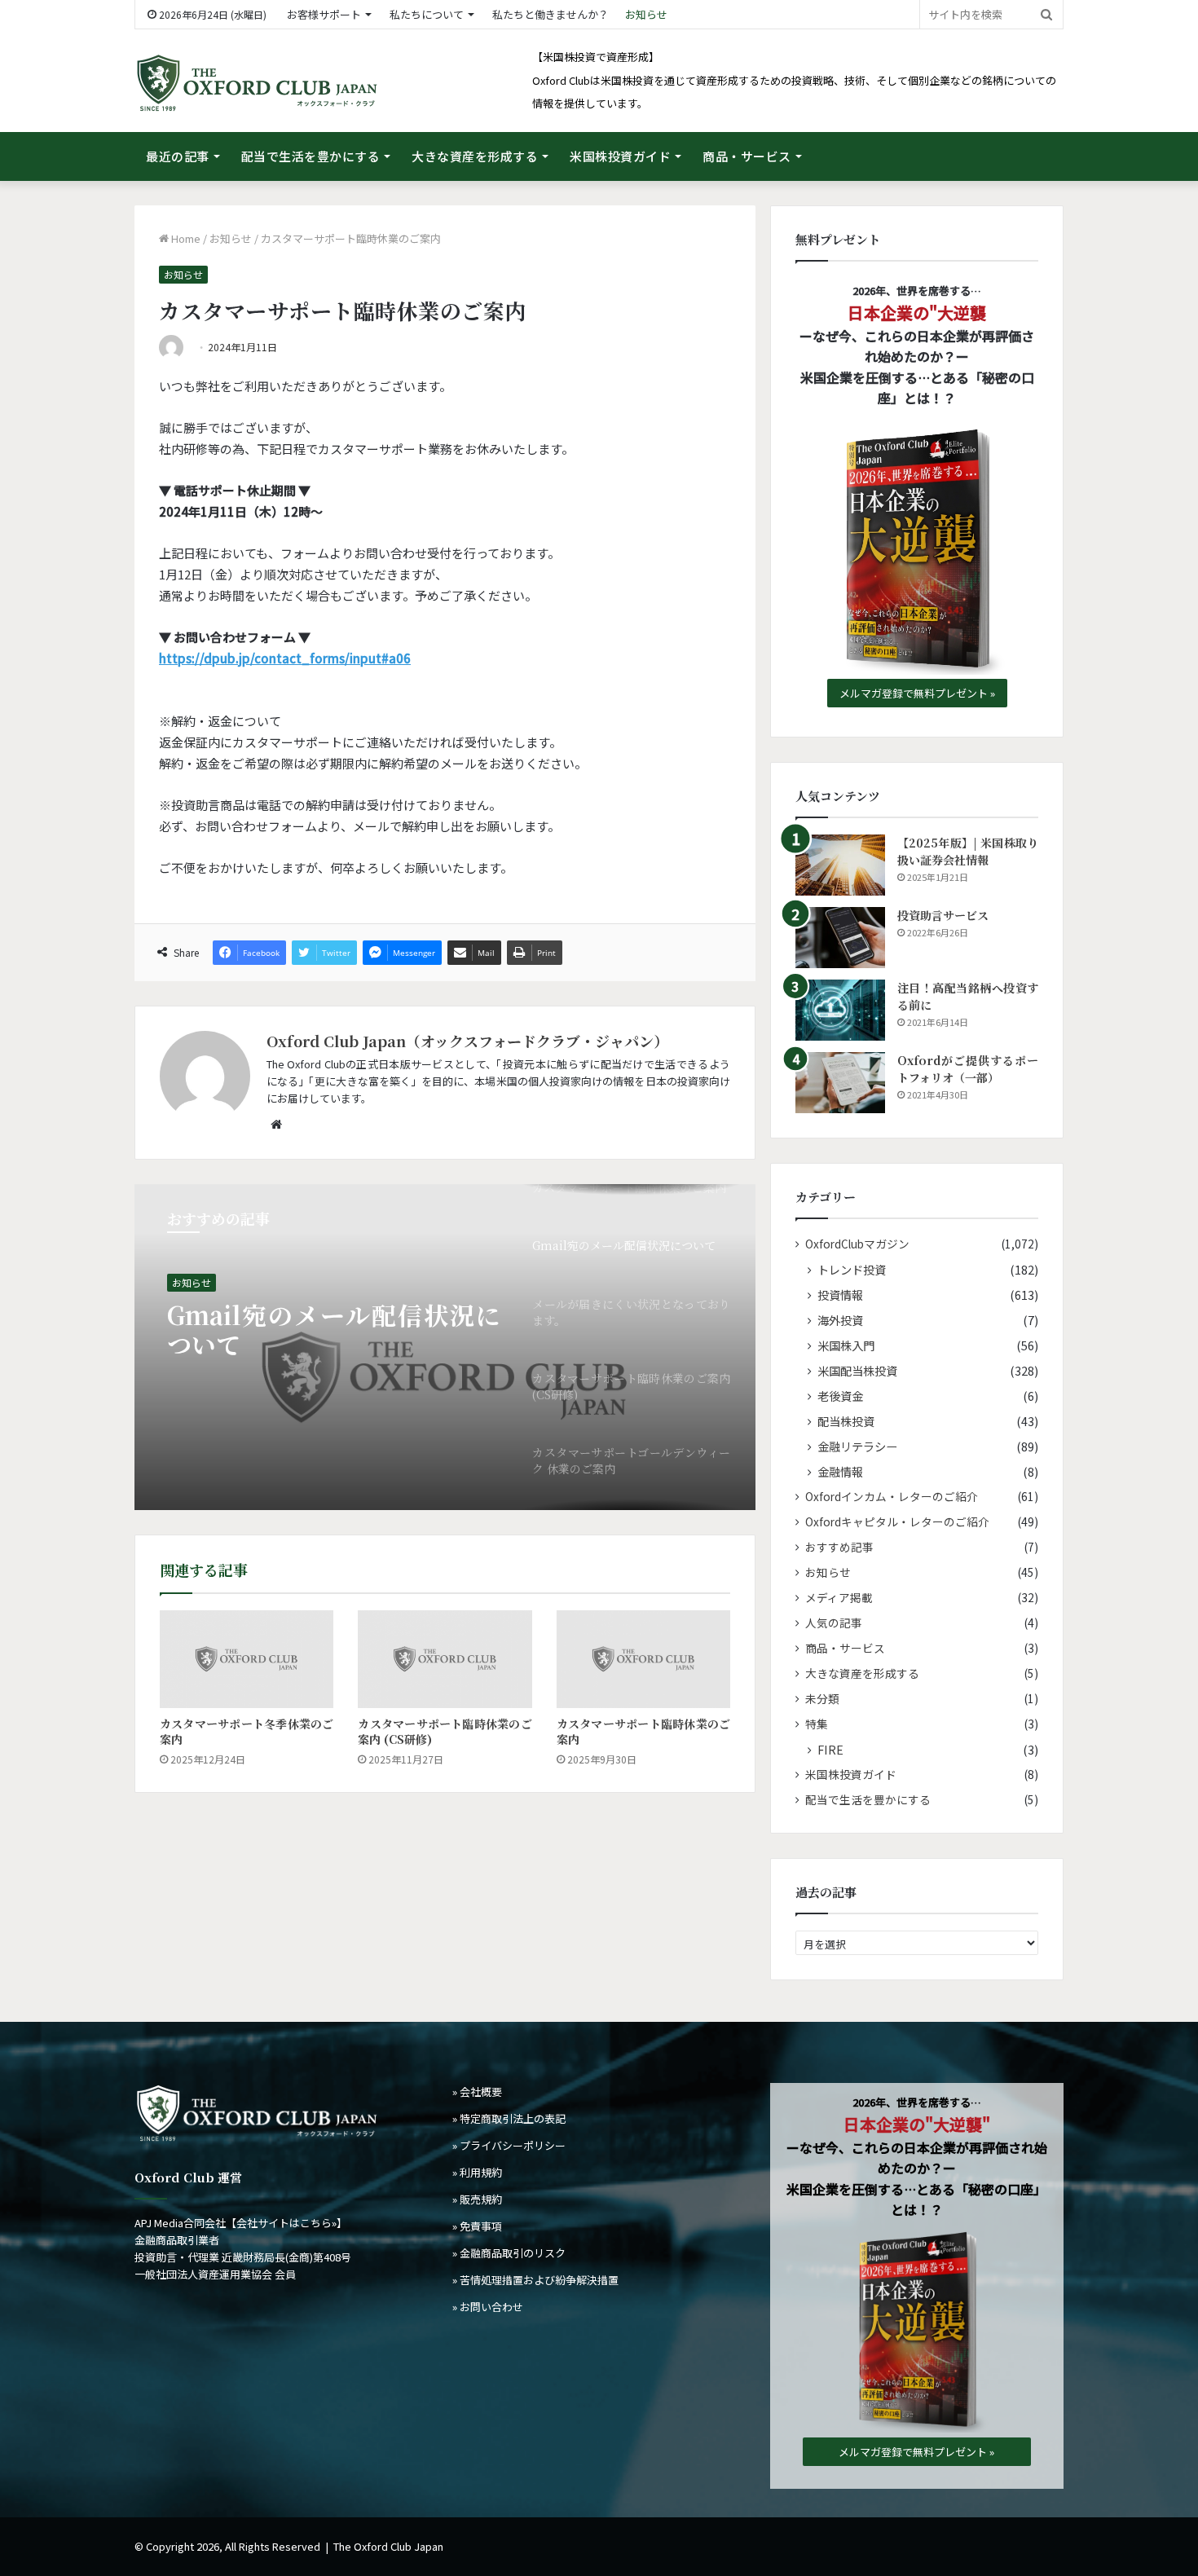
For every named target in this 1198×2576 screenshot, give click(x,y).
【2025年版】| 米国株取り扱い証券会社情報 (968, 851)
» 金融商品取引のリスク (509, 2253)
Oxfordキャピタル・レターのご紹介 (897, 1521)
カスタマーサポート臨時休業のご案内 (643, 1731)
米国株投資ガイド (620, 156)
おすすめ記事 (839, 1547)
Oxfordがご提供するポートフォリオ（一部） (968, 1069)
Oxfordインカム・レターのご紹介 (892, 1496)
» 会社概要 (477, 2092)
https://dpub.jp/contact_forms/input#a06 (285, 658)
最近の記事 (178, 156)
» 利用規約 (477, 2172)
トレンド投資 (852, 1269)
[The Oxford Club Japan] (257, 83)
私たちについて (427, 14)
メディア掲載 (839, 1597)
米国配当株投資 (857, 1370)
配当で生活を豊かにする (311, 156)
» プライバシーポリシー (509, 2145)
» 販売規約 (477, 2199)
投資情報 (840, 1295)
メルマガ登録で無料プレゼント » (917, 693)
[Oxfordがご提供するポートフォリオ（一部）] (840, 1083)
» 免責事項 (477, 2226)
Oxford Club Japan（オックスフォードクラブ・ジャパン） (467, 1041)
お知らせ (646, 14)
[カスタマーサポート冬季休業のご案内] (247, 1659)
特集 (817, 1724)
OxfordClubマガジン (857, 1244)
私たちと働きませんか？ (551, 14)
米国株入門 (846, 1345)
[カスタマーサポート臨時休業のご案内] (643, 1659)
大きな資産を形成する (475, 156)
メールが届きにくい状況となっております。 (334, 1330)
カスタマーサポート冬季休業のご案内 (247, 1731)
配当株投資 (846, 1421)
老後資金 (840, 1396)
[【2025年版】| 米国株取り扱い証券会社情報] (840, 865)
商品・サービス (747, 156)
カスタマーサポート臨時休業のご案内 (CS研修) (445, 1731)
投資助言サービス (943, 915)
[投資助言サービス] (840, 938)
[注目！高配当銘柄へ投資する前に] (840, 1010)
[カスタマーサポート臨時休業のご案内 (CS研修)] (445, 1659)
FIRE (830, 1749)
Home (185, 238)
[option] (445, 1347)
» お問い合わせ (488, 2307)
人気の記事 (834, 1623)
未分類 (822, 1698)
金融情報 (840, 1471)
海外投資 (840, 1320)
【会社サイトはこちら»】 (286, 2223)
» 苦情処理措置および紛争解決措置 (535, 2280)
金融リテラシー (857, 1446)
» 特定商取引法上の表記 (509, 2118)
